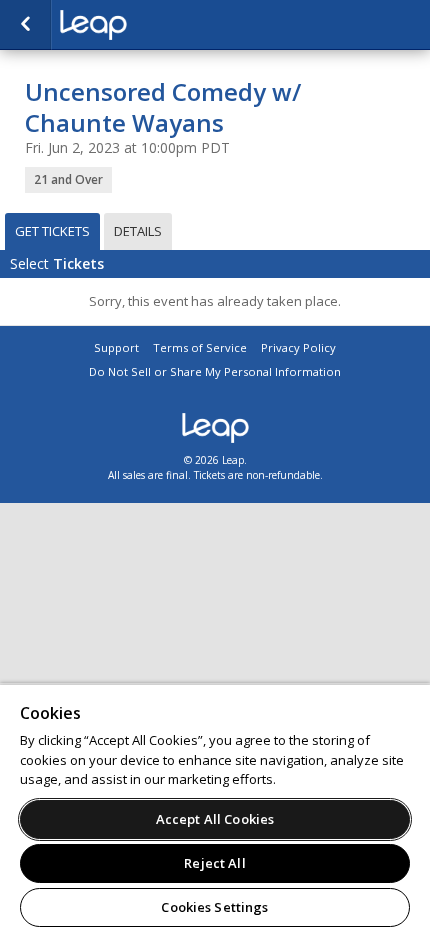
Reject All (214, 863)
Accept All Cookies (215, 819)
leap (160, 25)
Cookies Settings (214, 907)
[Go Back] (25, 25)
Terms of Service (200, 347)
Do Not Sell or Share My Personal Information (215, 371)
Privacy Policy (298, 347)
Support (116, 347)
